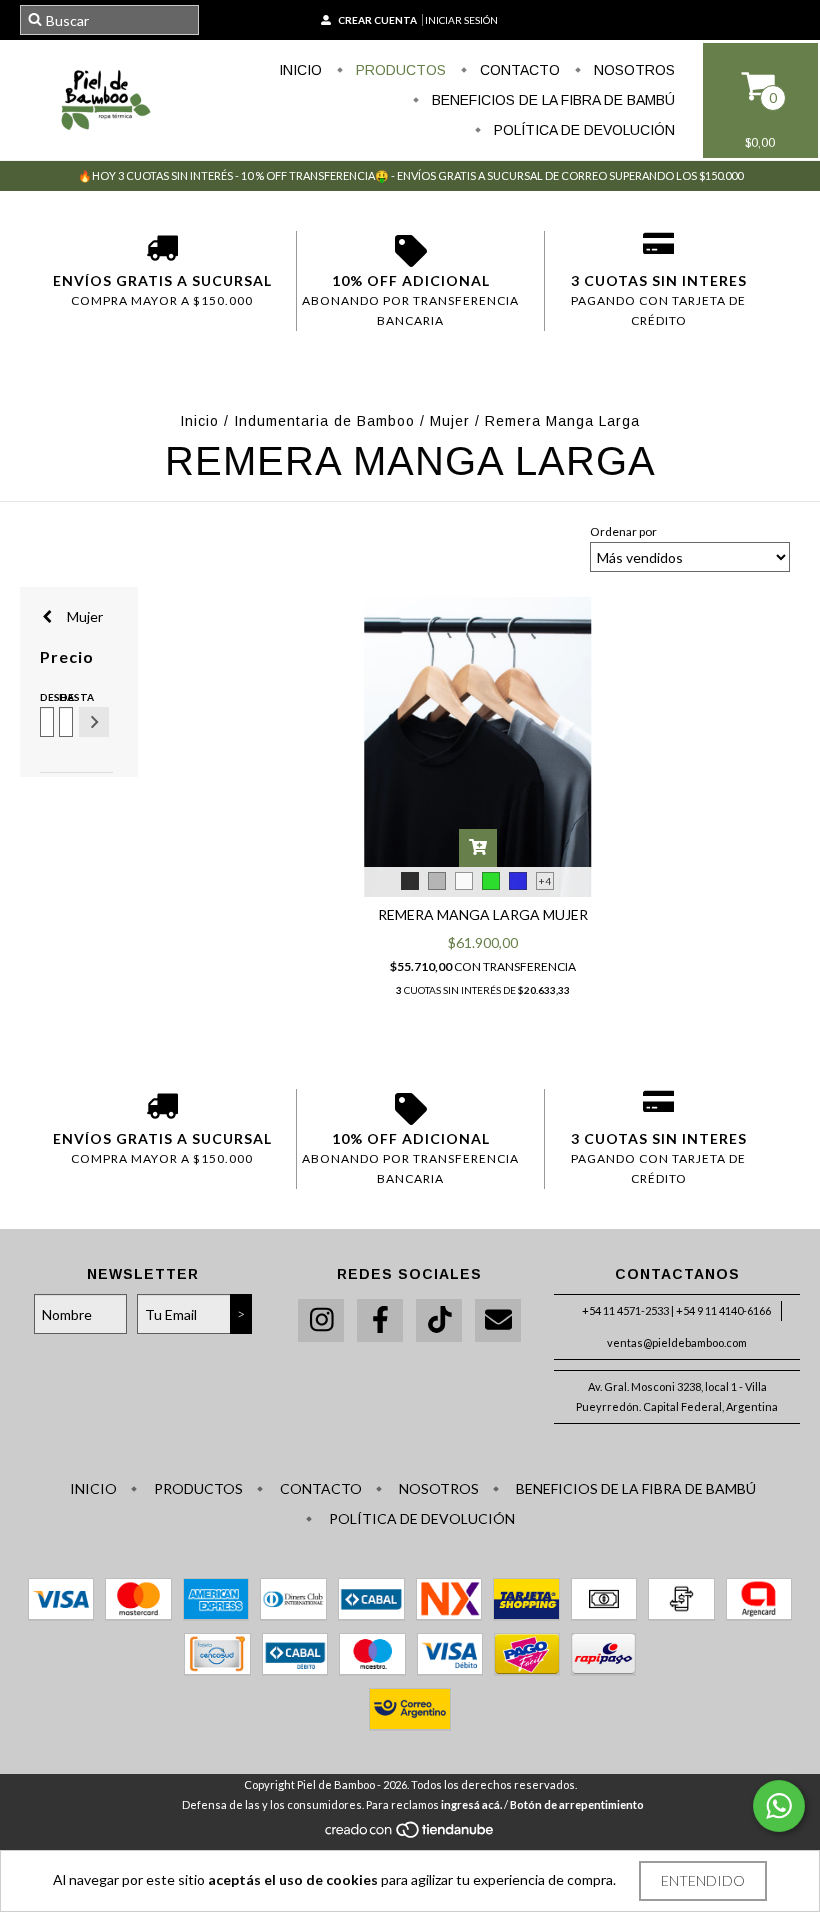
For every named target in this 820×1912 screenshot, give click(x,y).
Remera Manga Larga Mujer (483, 914)
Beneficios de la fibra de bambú (551, 100)
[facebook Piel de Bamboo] (380, 1320)
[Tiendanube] (410, 1834)
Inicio (300, 70)
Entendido (703, 1880)
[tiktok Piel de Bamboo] (439, 1320)
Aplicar (94, 722)
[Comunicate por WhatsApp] (779, 1806)
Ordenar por (623, 531)
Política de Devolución (582, 130)
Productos (399, 70)
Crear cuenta (377, 20)
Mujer (452, 421)
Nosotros (632, 70)
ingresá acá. (471, 1804)
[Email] (498, 1320)
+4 (545, 881)
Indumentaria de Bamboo (324, 421)
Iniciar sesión (461, 20)
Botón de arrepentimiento (577, 1804)
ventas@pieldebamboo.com (677, 1342)
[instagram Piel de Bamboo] (321, 1320)
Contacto (518, 70)
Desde (45, 697)
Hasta (64, 697)
